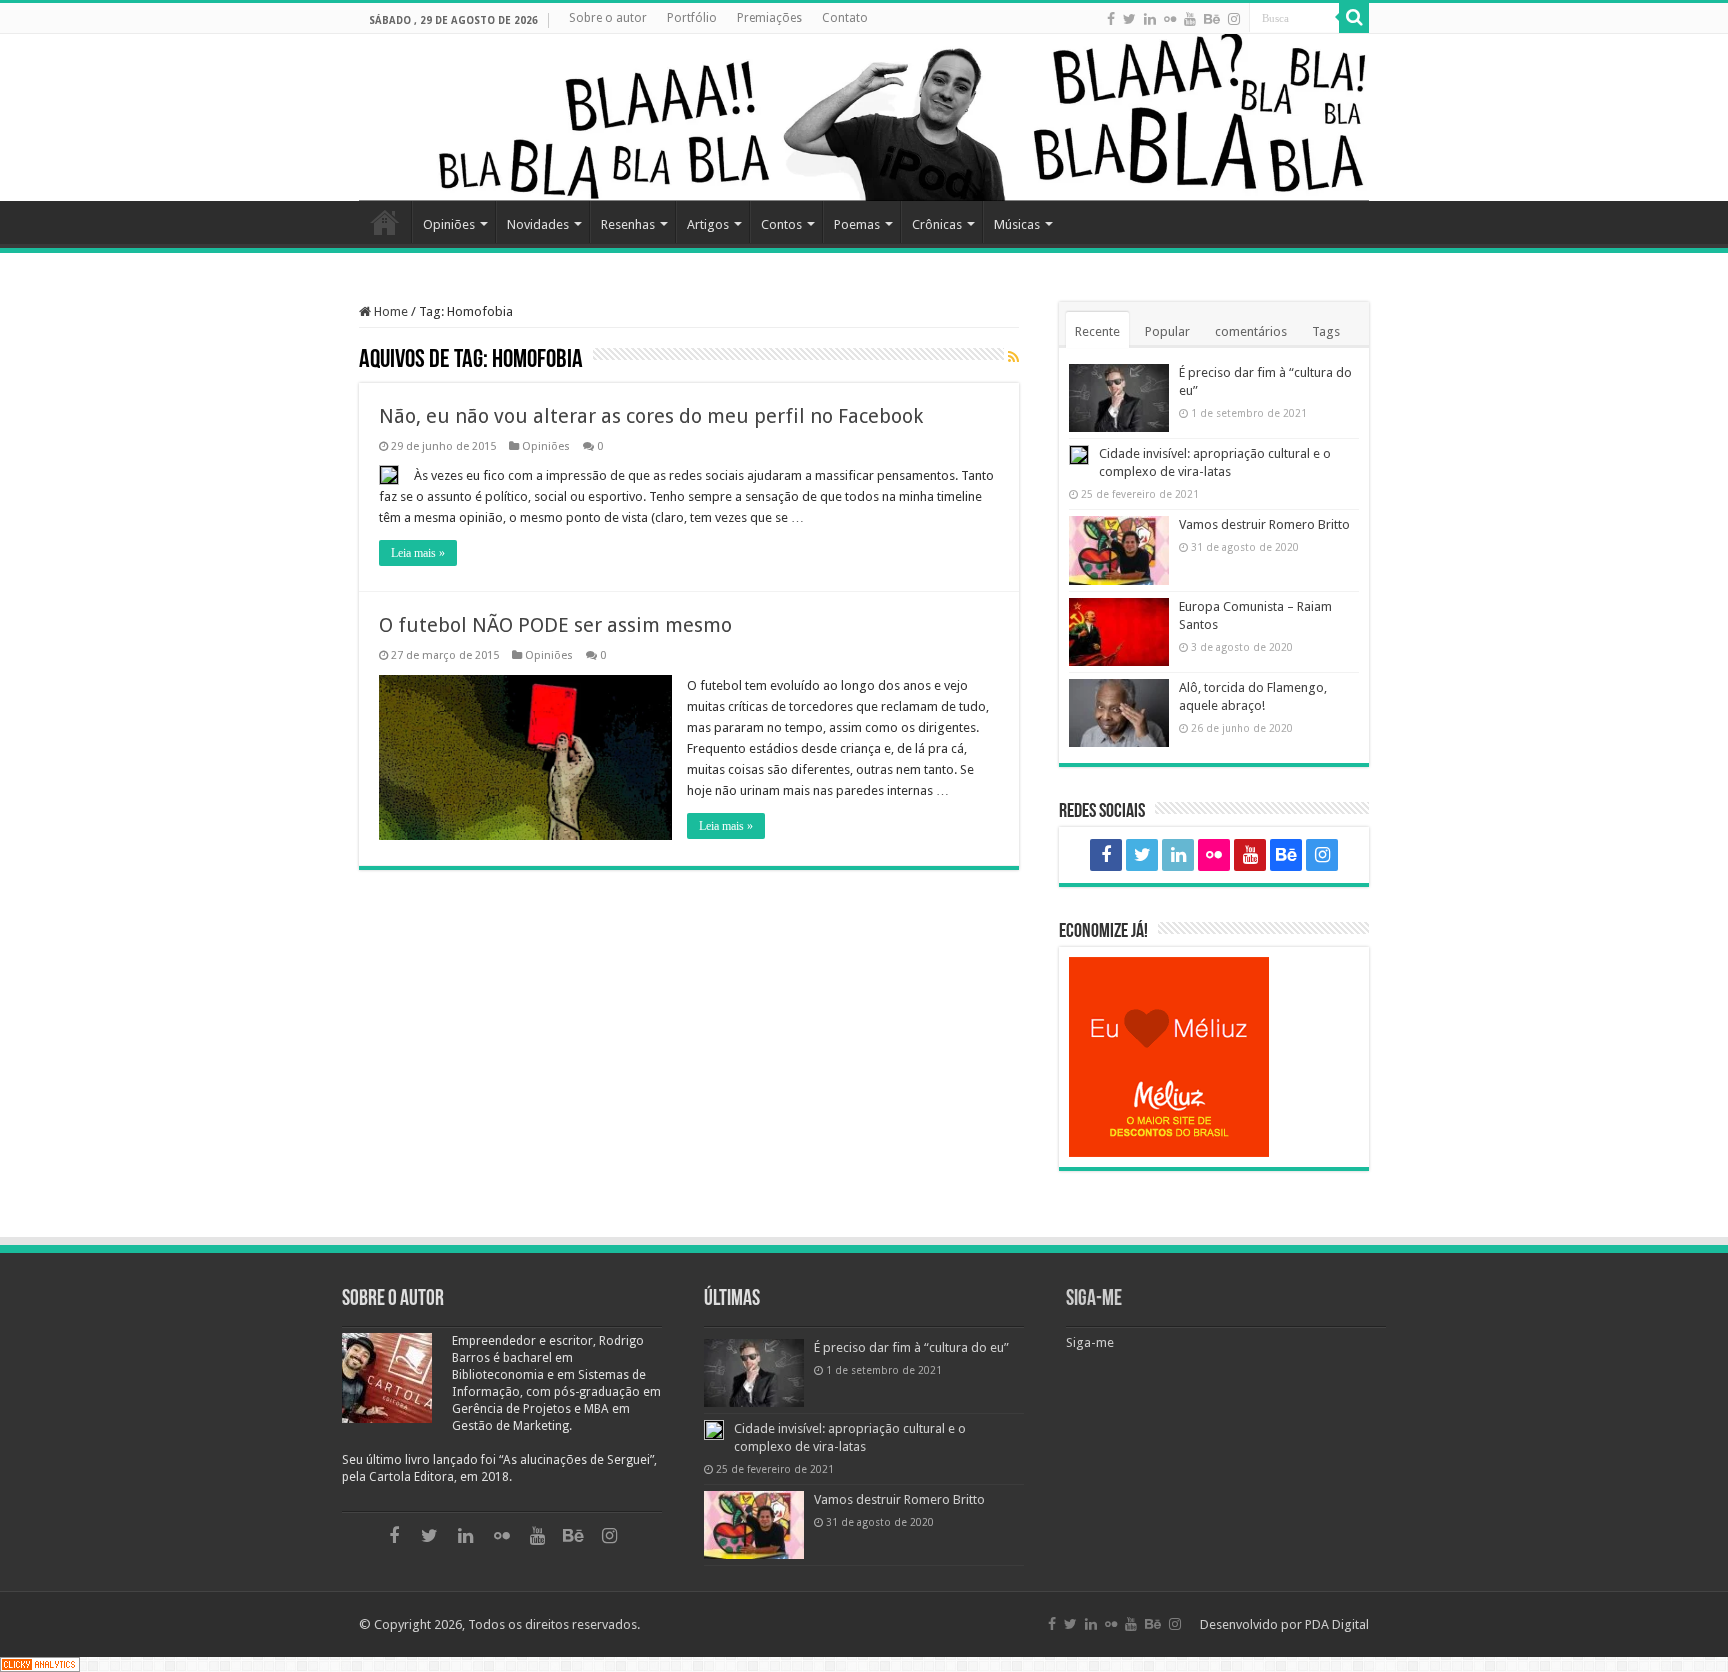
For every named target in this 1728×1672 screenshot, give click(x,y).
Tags (1326, 331)
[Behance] (1212, 19)
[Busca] (1354, 18)
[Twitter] (1129, 19)
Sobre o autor (608, 18)
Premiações (769, 18)
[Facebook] (1111, 19)
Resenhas (628, 224)
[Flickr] (1170, 19)
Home (385, 222)
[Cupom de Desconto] (1214, 1057)
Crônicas (937, 224)
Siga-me (1094, 1299)
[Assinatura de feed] (1013, 357)
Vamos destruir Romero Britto (1264, 524)
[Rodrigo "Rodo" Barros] (864, 117)
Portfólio (692, 18)
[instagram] (1234, 19)
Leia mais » (418, 553)
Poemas (857, 224)
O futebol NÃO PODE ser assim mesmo (555, 625)
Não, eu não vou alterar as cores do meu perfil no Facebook (651, 416)
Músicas (1017, 224)
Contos (781, 224)
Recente (1097, 331)
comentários (1251, 331)
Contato (845, 18)
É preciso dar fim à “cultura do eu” (911, 1347)
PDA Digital (1337, 1624)
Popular (1167, 331)
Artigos (708, 224)
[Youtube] (1190, 19)
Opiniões (449, 224)
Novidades (538, 224)
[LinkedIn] (1150, 19)
